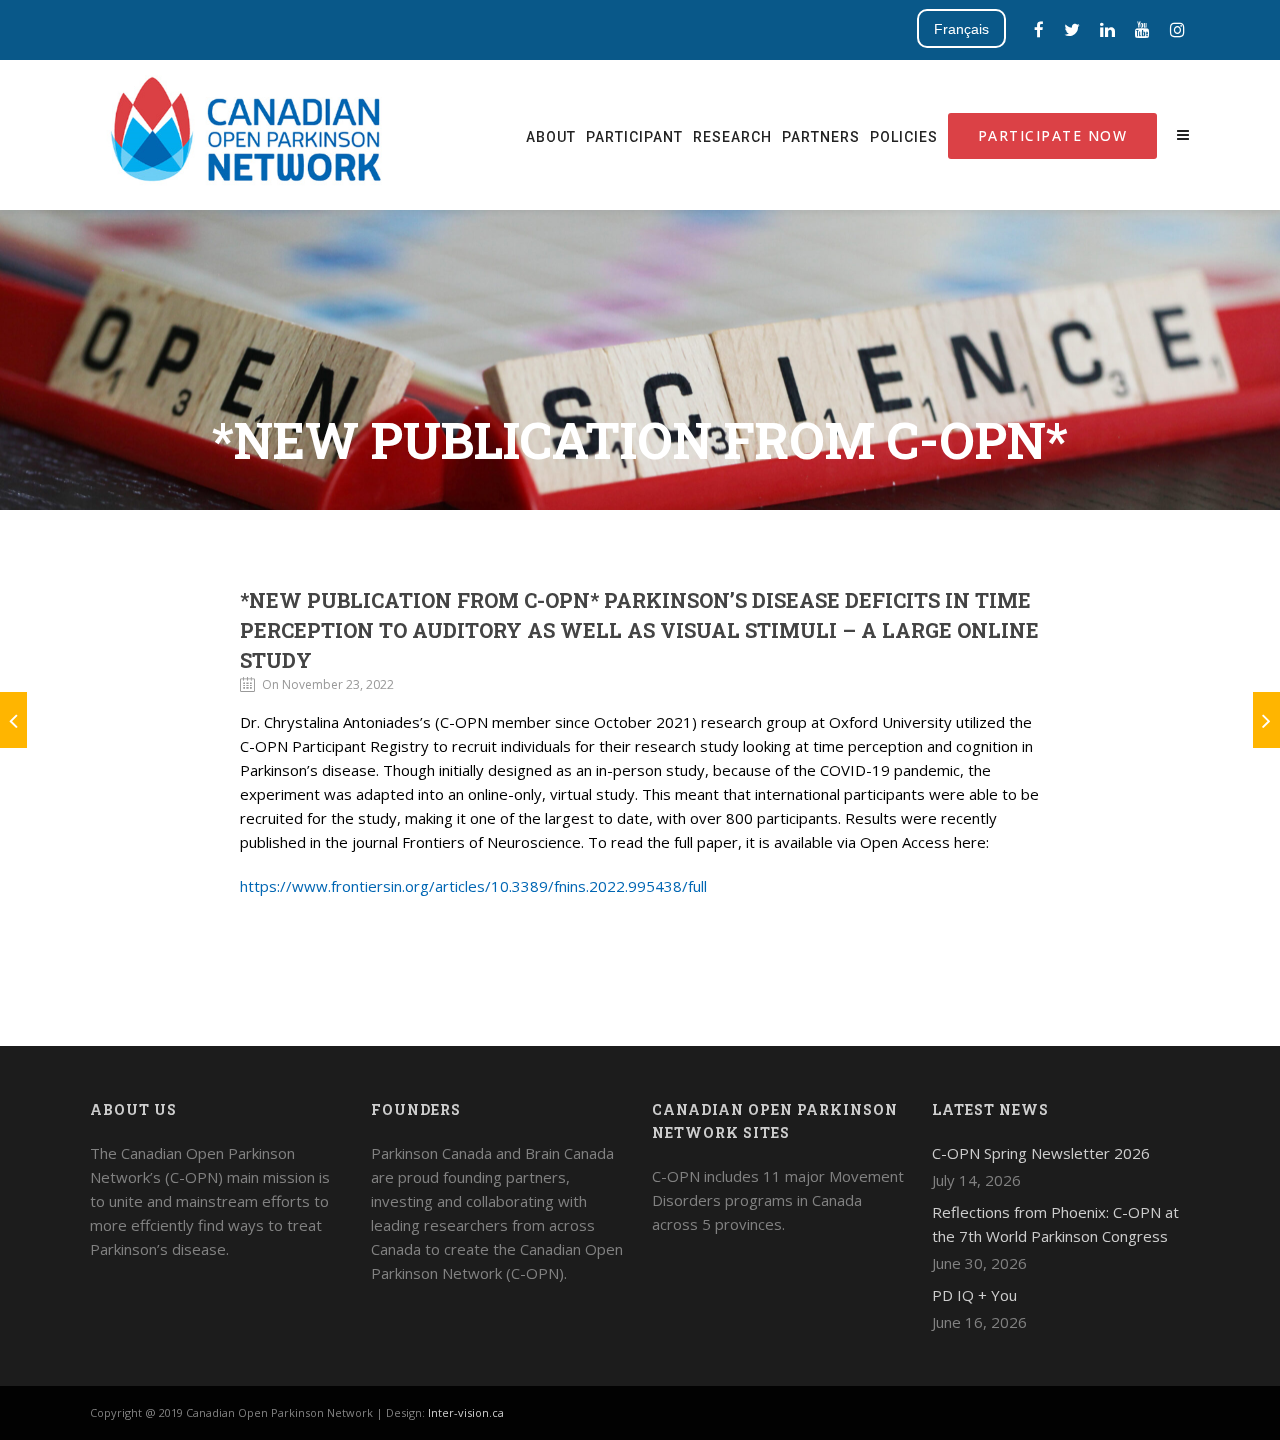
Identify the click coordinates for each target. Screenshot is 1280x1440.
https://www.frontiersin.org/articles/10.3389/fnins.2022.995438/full (473, 886)
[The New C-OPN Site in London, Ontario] (1266, 720)
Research (732, 137)
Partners (821, 137)
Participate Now (1053, 135)
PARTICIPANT (634, 137)
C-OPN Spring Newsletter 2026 (1041, 1153)
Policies (904, 137)
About (551, 137)
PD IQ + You (974, 1295)
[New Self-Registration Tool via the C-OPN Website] (13, 720)
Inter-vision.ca (466, 1412)
